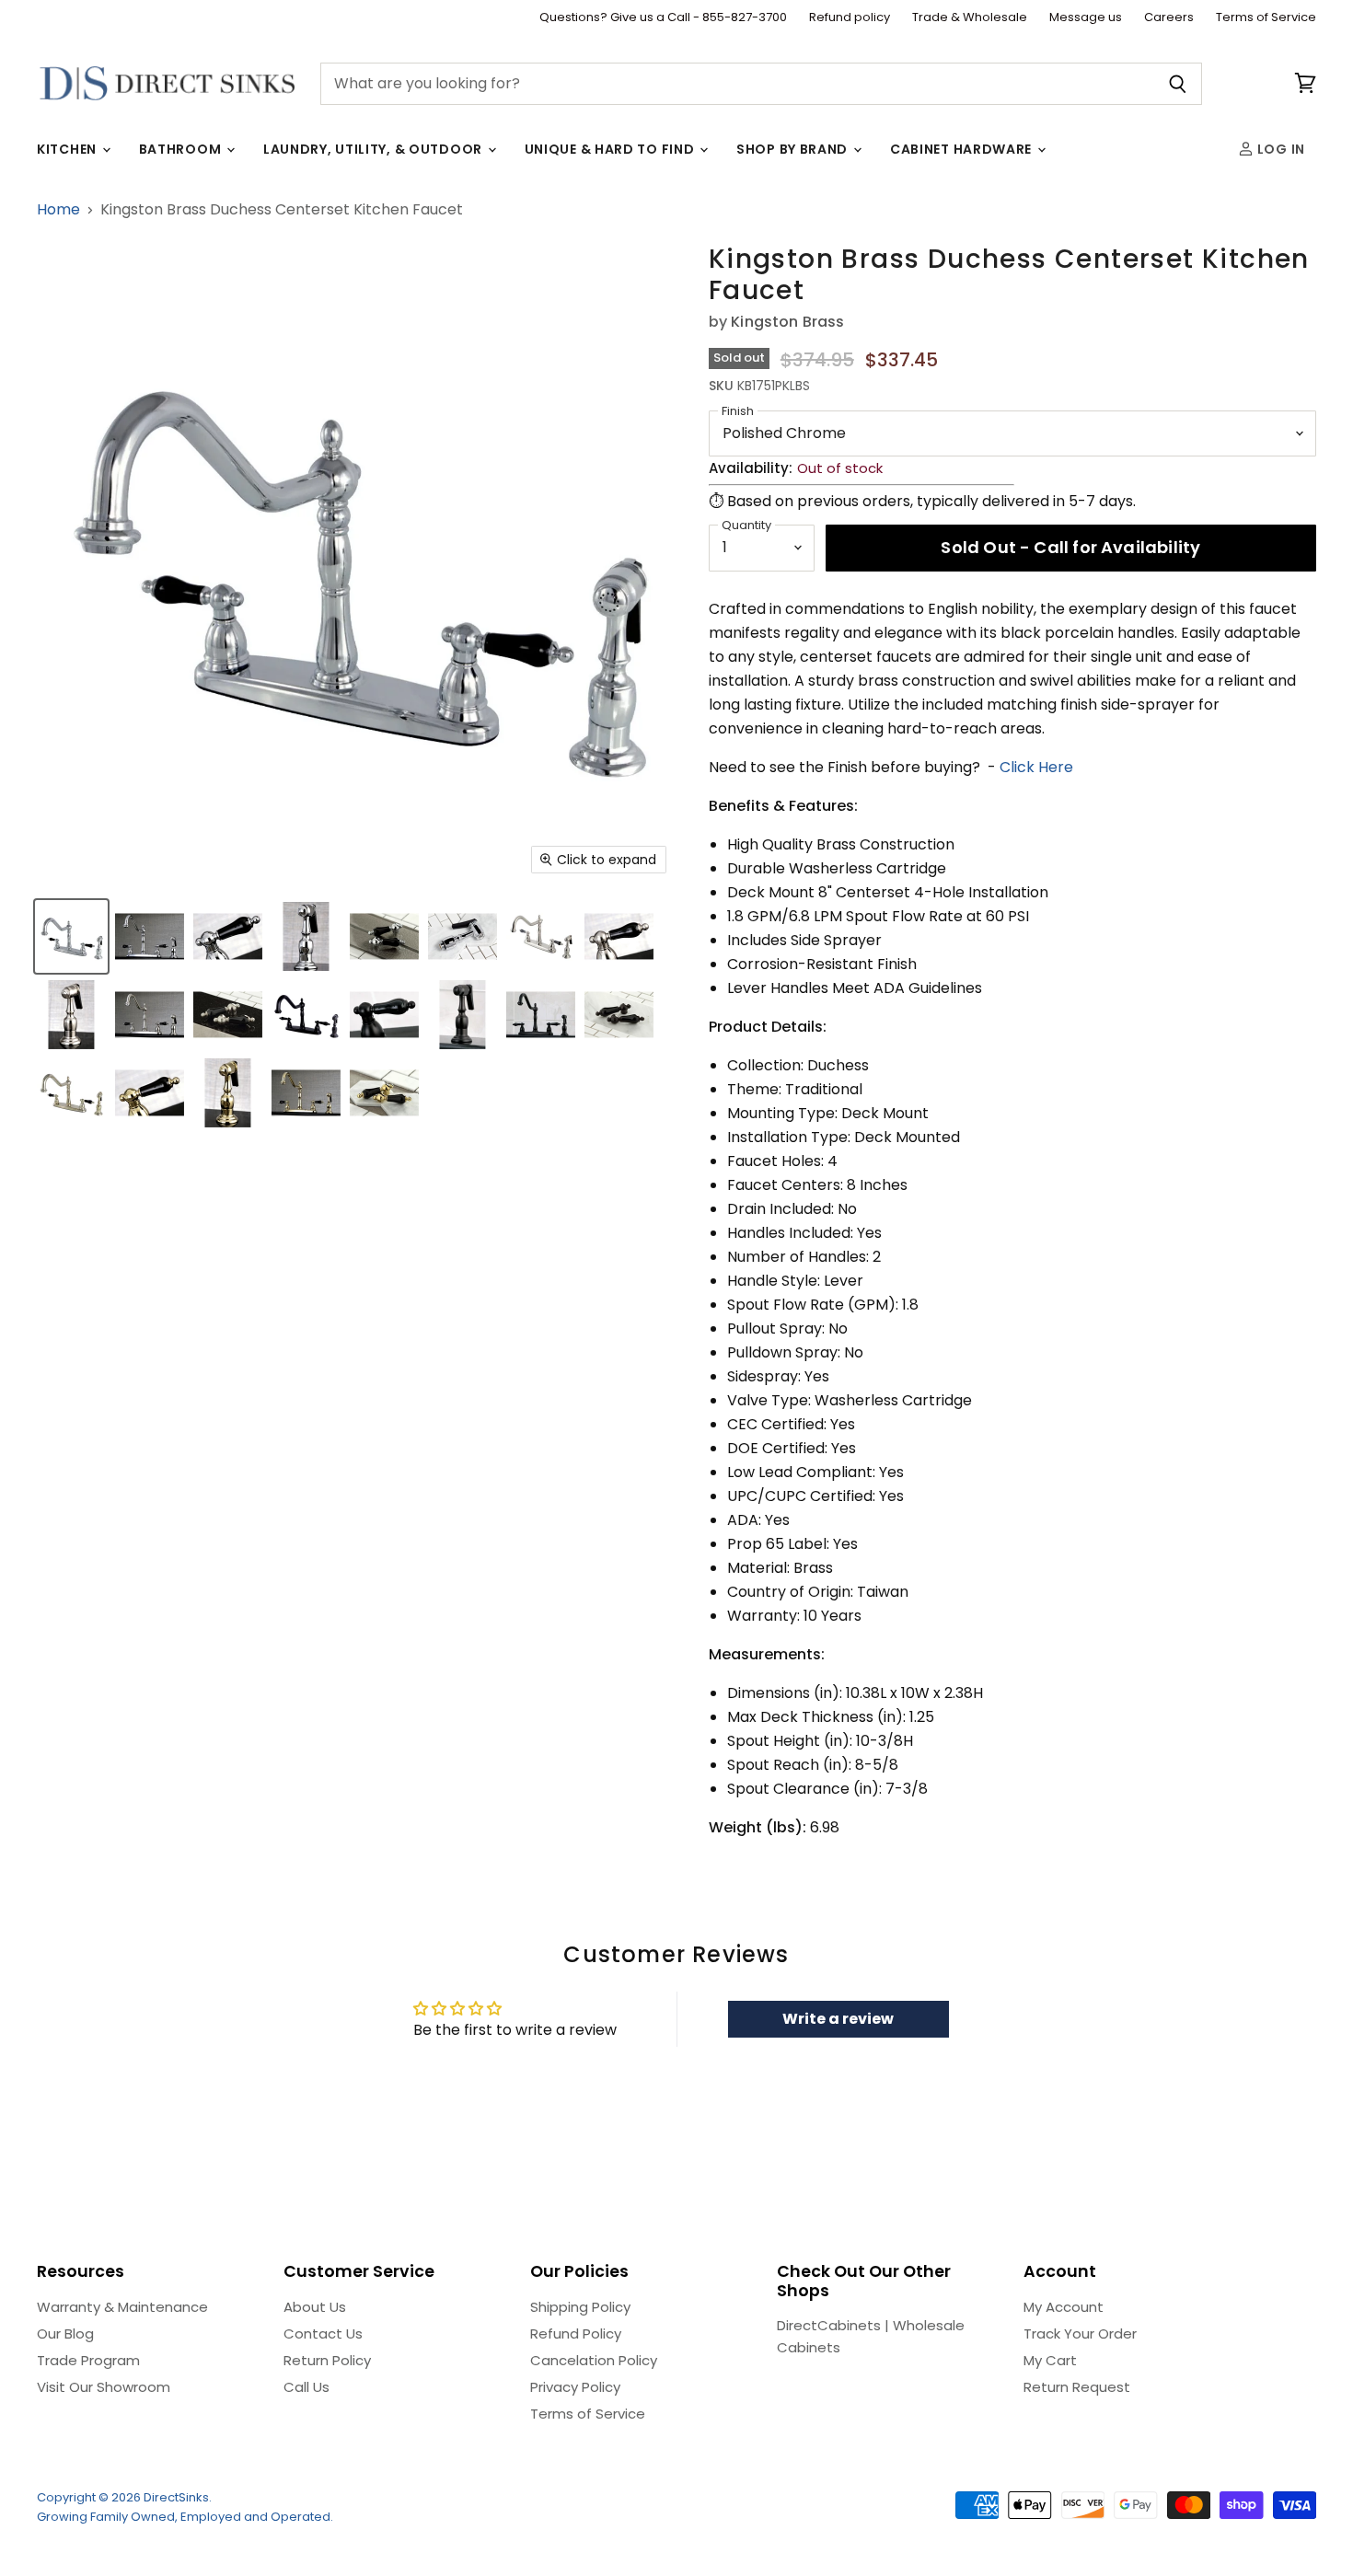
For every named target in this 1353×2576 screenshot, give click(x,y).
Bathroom (182, 149)
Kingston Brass (787, 322)
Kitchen (69, 149)
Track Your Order (1080, 2333)
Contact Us (323, 2333)
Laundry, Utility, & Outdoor (375, 149)
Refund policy (850, 18)
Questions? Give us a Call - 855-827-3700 (663, 18)
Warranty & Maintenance (122, 2307)
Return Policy (327, 2360)
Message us (1086, 18)
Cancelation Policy (594, 2360)
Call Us (306, 2387)
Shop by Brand (794, 149)
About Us (315, 2307)
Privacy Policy (575, 2387)
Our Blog (65, 2333)
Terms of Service (1266, 18)
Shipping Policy (580, 2307)
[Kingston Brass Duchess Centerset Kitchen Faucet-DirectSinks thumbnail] (71, 936)
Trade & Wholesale (970, 18)
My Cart (1050, 2360)
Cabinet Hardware (963, 149)
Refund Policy (576, 2333)
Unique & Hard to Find (611, 149)
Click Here (1036, 767)
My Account (1064, 2307)
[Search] (1178, 84)
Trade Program (88, 2360)
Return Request (1077, 2387)
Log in (1279, 149)
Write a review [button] (838, 2019)
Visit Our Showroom (104, 2387)
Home (58, 210)
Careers (1169, 18)
